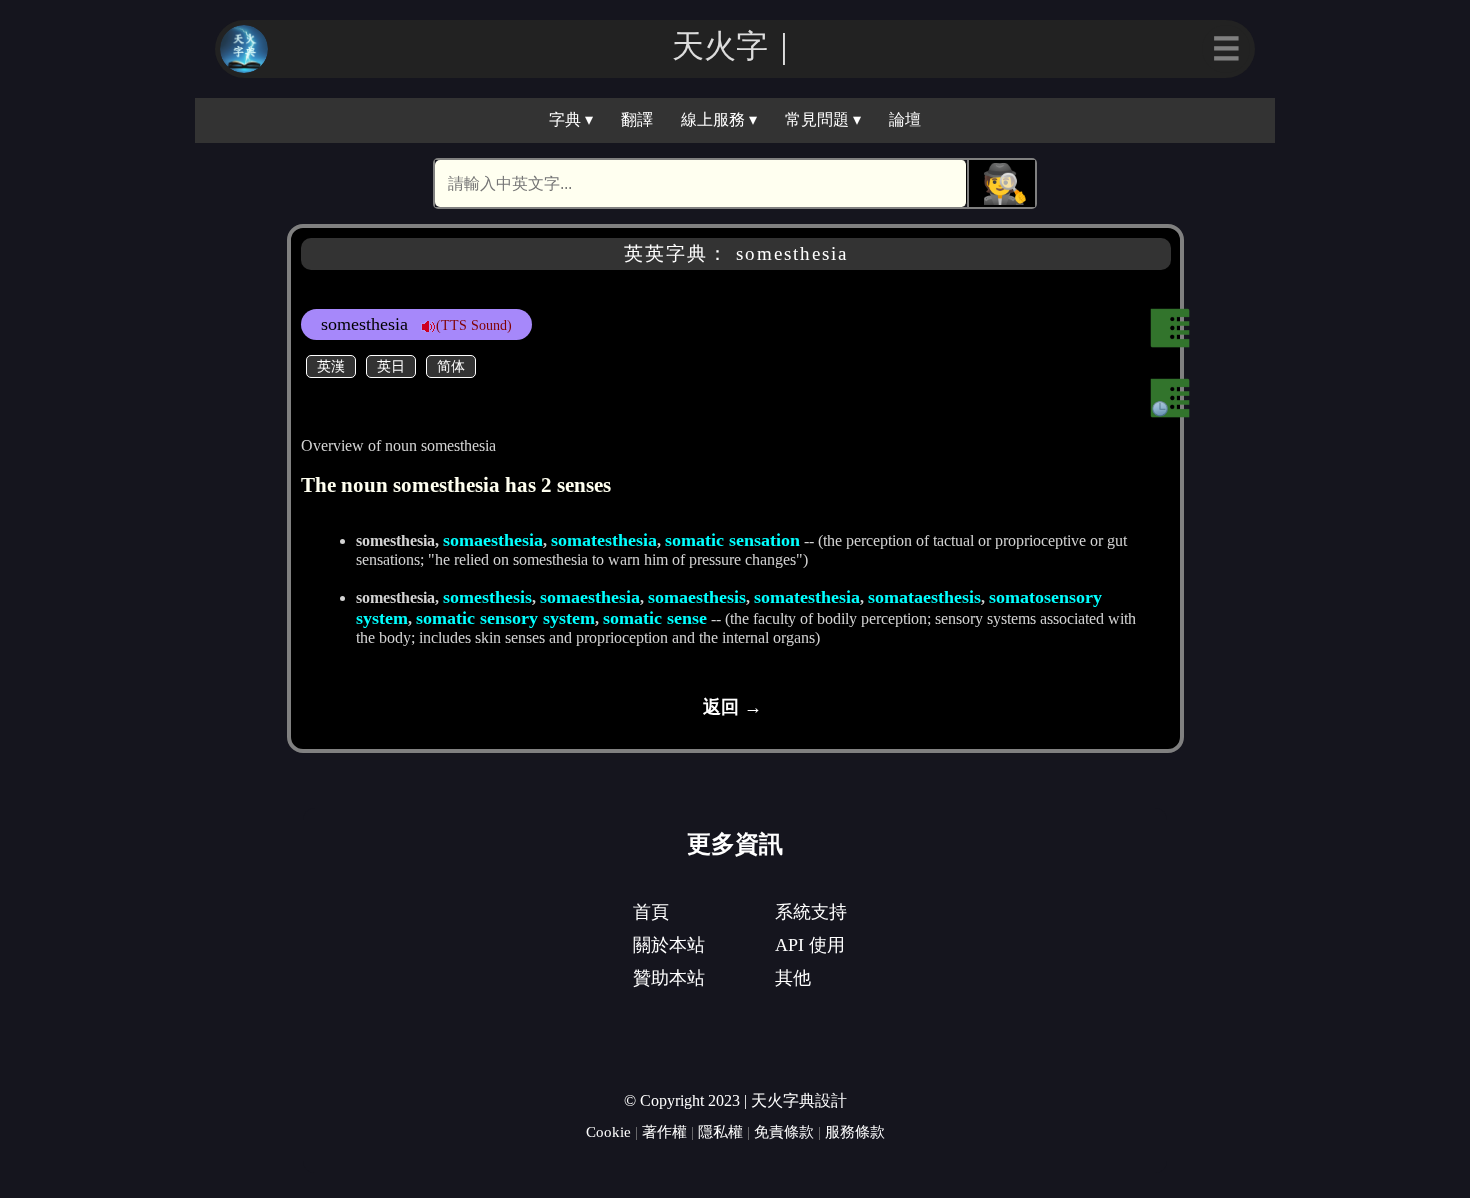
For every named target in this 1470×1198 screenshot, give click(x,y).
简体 (451, 366)
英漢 (331, 366)
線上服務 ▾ (719, 119)
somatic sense (655, 618)
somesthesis (487, 597)
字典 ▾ (571, 119)
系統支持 (811, 912)
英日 (391, 366)
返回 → (732, 707)
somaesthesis (697, 597)
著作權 (664, 1131)
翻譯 (637, 119)
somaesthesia (493, 540)
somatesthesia (604, 540)
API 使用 (810, 945)
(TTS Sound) (474, 325)
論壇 (905, 119)
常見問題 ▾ (823, 119)
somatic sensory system (505, 618)
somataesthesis (924, 597)
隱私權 (720, 1131)
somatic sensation (732, 540)
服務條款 (855, 1131)
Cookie (608, 1131)
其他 (793, 978)
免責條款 (784, 1131)
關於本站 (669, 945)
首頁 (651, 912)
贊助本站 (669, 978)
